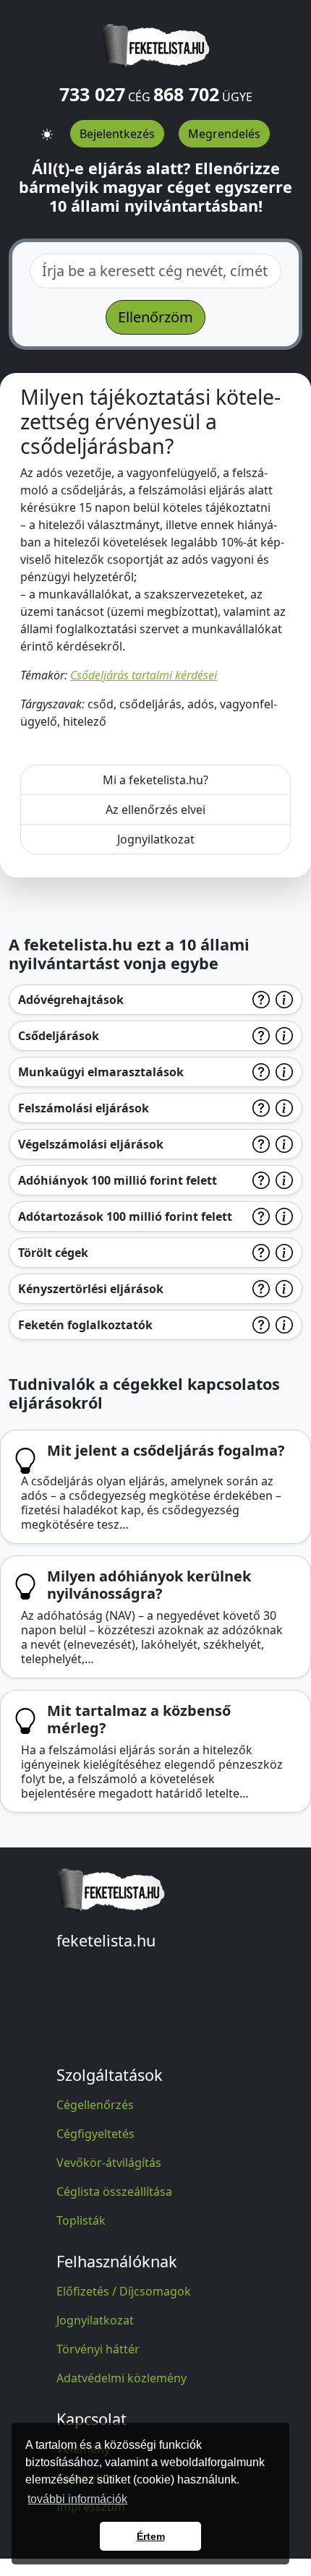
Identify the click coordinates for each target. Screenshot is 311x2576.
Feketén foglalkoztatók (85, 1325)
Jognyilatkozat (156, 839)
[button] (47, 129)
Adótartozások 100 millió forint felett (125, 1216)
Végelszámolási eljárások (91, 1144)
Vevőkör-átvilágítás (109, 2163)
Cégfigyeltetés (95, 2134)
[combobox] (155, 271)
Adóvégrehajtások (71, 1000)
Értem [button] (151, 2536)
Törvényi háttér (98, 2349)
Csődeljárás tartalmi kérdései (144, 675)
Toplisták (81, 2220)
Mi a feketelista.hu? (155, 780)
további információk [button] (77, 2499)
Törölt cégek (53, 1253)
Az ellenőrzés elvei (155, 810)
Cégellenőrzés (95, 2105)
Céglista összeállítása (114, 2191)
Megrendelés (224, 134)
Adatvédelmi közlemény (122, 2378)
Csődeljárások (59, 1036)
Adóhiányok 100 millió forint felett (118, 1180)
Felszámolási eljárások (84, 1108)
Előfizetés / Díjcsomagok (124, 2291)
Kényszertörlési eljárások (91, 1289)
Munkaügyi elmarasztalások (101, 1072)
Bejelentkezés (117, 134)
